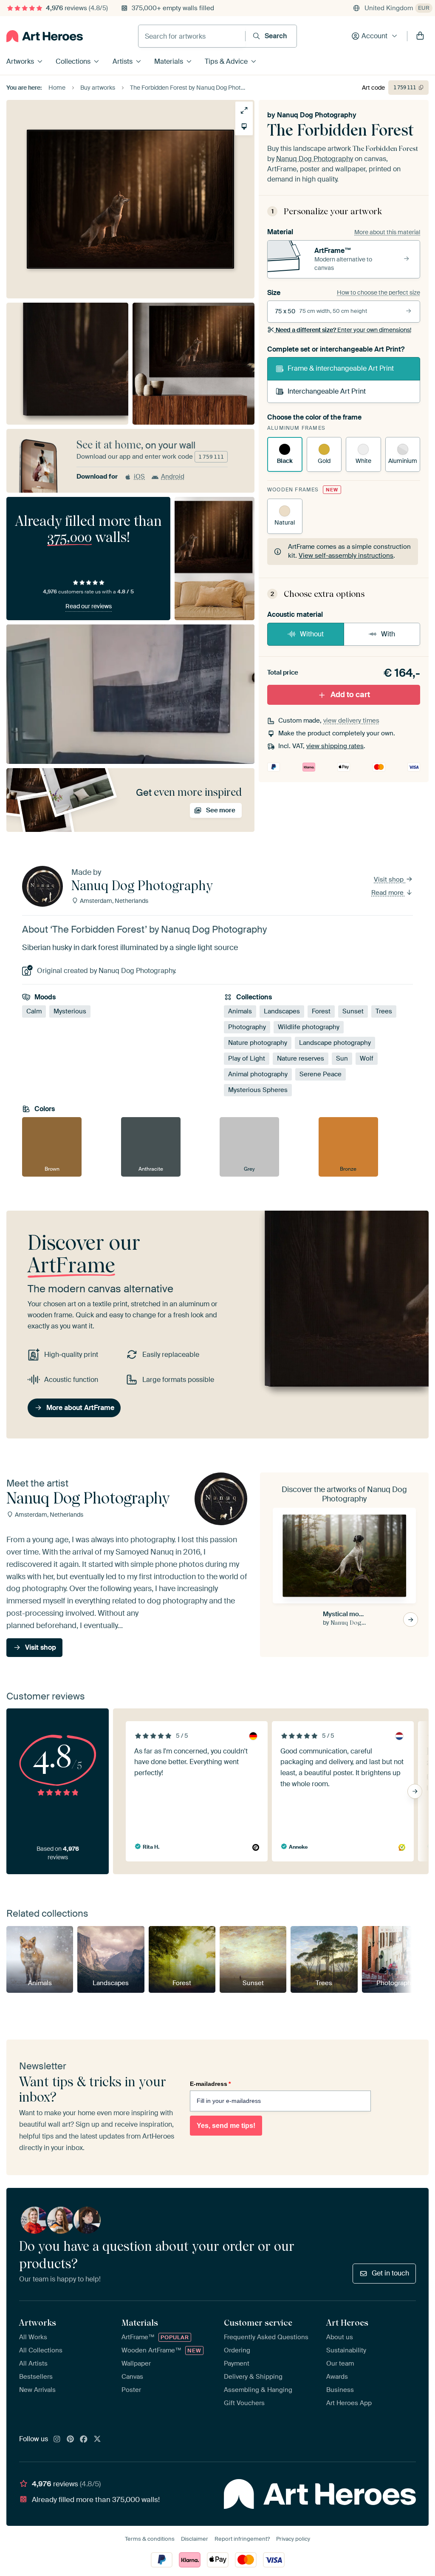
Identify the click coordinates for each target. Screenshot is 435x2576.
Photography (247, 1027)
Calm (34, 1011)
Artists (123, 61)
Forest (321, 1011)
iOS (139, 477)
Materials (169, 61)
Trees (384, 1011)
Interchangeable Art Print (327, 391)
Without (312, 634)
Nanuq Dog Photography (317, 115)
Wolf (367, 1058)
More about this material (387, 232)
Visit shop (390, 879)
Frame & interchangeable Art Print (341, 368)
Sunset (353, 1011)
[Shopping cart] (420, 36)
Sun (342, 1058)
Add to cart (350, 695)
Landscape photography (335, 1043)
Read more (388, 893)
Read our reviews (89, 606)
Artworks (20, 61)
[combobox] (192, 36)
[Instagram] (57, 2440)
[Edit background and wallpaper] (244, 126)
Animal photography (258, 1074)
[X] (97, 2440)
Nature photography (258, 1043)
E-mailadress (210, 2084)
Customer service (258, 2323)
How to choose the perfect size (379, 292)
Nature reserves (301, 1058)
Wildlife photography (309, 1027)
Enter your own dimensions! (343, 330)
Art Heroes (347, 2323)
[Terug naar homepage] (45, 36)
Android (173, 477)
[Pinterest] (71, 2440)
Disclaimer (195, 2539)
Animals (240, 1011)
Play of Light (247, 1058)
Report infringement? (242, 2539)
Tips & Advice (226, 61)
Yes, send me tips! (226, 2126)
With (388, 634)
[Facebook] (84, 2440)
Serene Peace (321, 1074)
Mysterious (70, 1011)
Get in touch (390, 2273)
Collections (73, 61)
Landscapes (282, 1011)
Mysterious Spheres (258, 1090)
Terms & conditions (150, 2539)
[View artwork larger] (244, 110)
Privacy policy (293, 2539)
